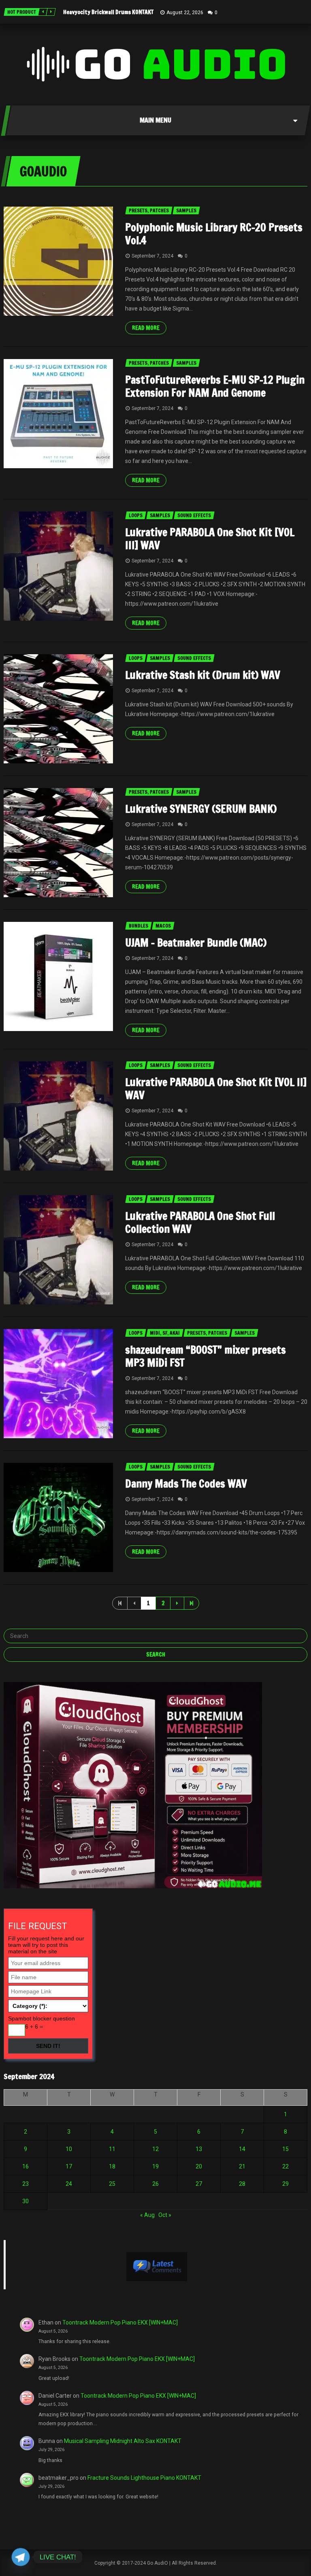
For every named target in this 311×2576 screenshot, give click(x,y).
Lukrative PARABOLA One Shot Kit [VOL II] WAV (216, 1089)
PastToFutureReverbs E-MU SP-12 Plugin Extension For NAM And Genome (215, 386)
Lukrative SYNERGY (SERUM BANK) (201, 809)
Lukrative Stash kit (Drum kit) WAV (203, 675)
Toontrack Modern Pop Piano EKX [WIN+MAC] (120, 2322)
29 (285, 2184)
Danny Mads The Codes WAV (186, 1484)
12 (155, 2149)
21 (242, 2166)
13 (199, 2149)
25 (112, 2184)
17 (69, 2166)
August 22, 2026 (185, 13)
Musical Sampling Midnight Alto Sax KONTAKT (123, 2441)
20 (199, 2166)
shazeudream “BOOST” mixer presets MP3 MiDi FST (206, 1356)
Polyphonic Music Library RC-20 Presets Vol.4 (214, 234)
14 (242, 2149)
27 (199, 2184)
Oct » (165, 2215)
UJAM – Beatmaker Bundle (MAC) (196, 943)
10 (69, 2149)
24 (69, 2184)
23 (26, 2184)
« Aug (147, 2215)
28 (242, 2184)
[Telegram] (21, 2557)
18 (112, 2166)
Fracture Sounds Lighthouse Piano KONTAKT (144, 2478)
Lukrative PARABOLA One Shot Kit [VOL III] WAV (210, 539)
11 (112, 2149)
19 (155, 2166)
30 (26, 2201)
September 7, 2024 (152, 256)
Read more (146, 328)
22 (285, 2166)
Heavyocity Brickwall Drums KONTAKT (108, 12)
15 (285, 2149)
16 (26, 2166)
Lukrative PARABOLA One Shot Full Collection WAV (200, 1222)
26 (155, 2184)
